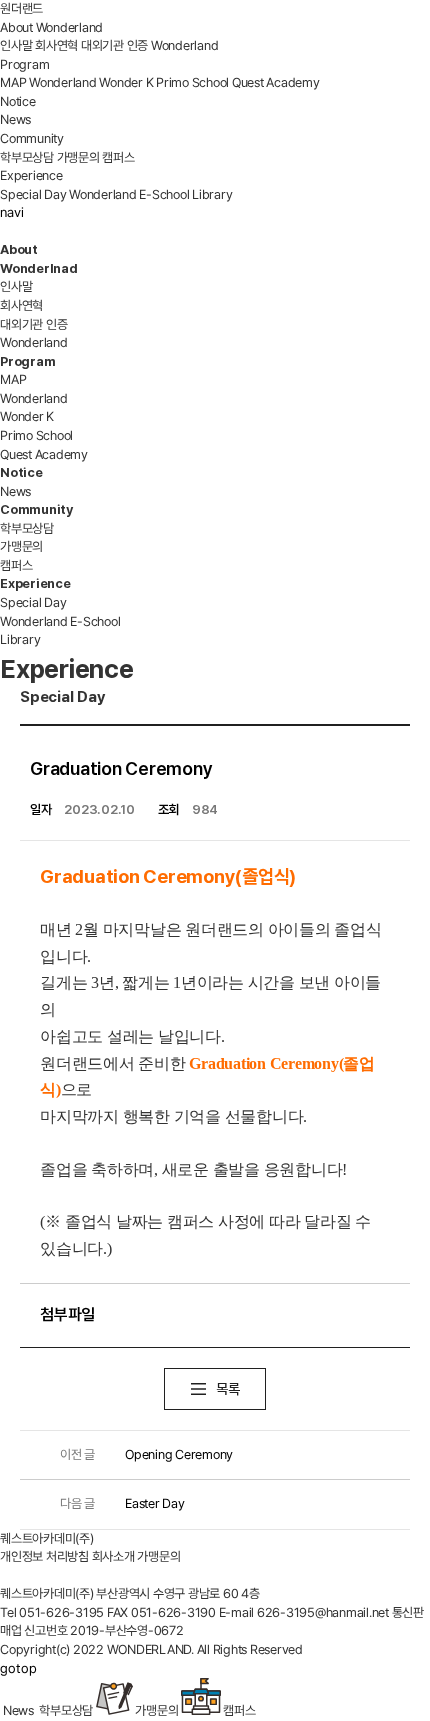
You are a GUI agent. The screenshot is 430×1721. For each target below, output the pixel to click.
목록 (228, 1389)
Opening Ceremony (146, 1454)
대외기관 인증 (114, 45)
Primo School (192, 82)
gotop (18, 1668)
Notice (18, 101)
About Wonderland (51, 27)
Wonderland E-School (129, 194)
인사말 (16, 45)
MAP (13, 82)
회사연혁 (56, 45)
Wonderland (185, 45)
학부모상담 (27, 157)
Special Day (33, 194)
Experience (31, 175)
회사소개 (113, 1556)
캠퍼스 (118, 157)
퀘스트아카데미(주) (47, 1538)
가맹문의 (78, 157)
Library (212, 194)
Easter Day (122, 1503)
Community (32, 138)
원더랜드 (21, 8)
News (15, 119)
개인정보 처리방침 (44, 1556)
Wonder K (126, 82)
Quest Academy (276, 82)
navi (12, 212)
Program (24, 64)
